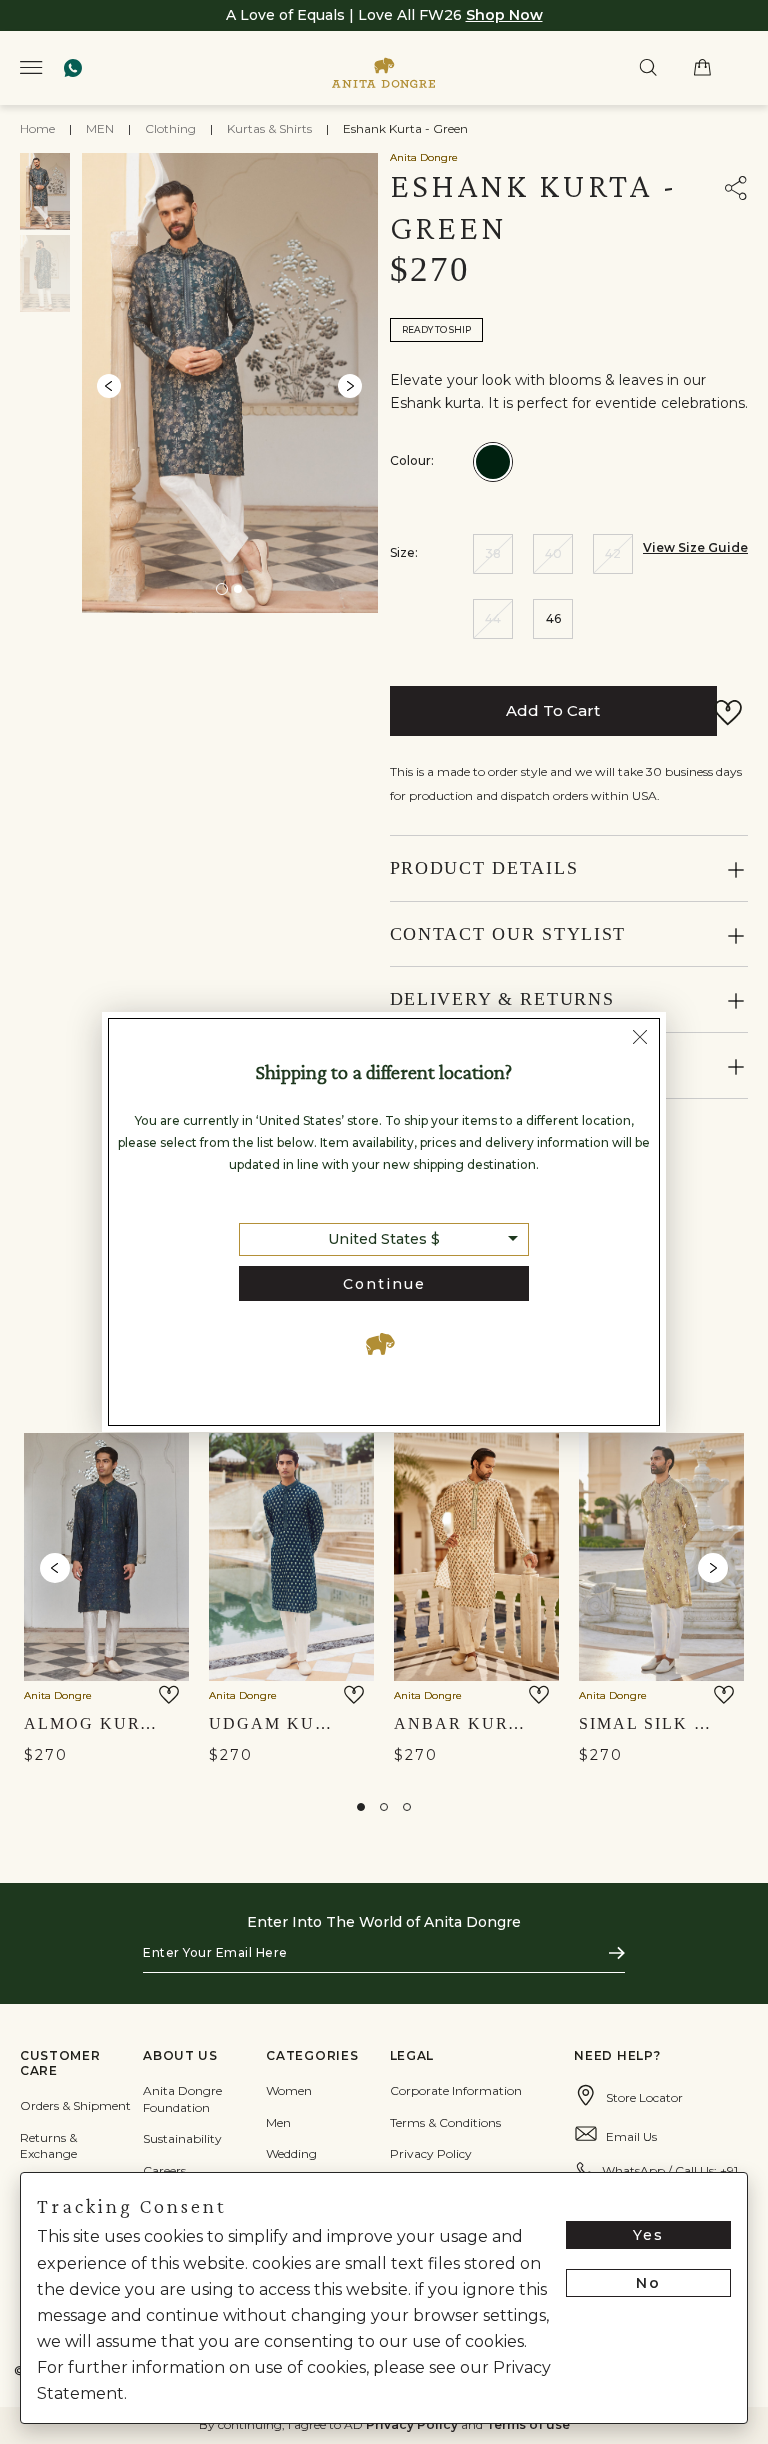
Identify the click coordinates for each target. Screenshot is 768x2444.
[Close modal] (640, 1040)
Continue (384, 1284)
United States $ (384, 1239)
